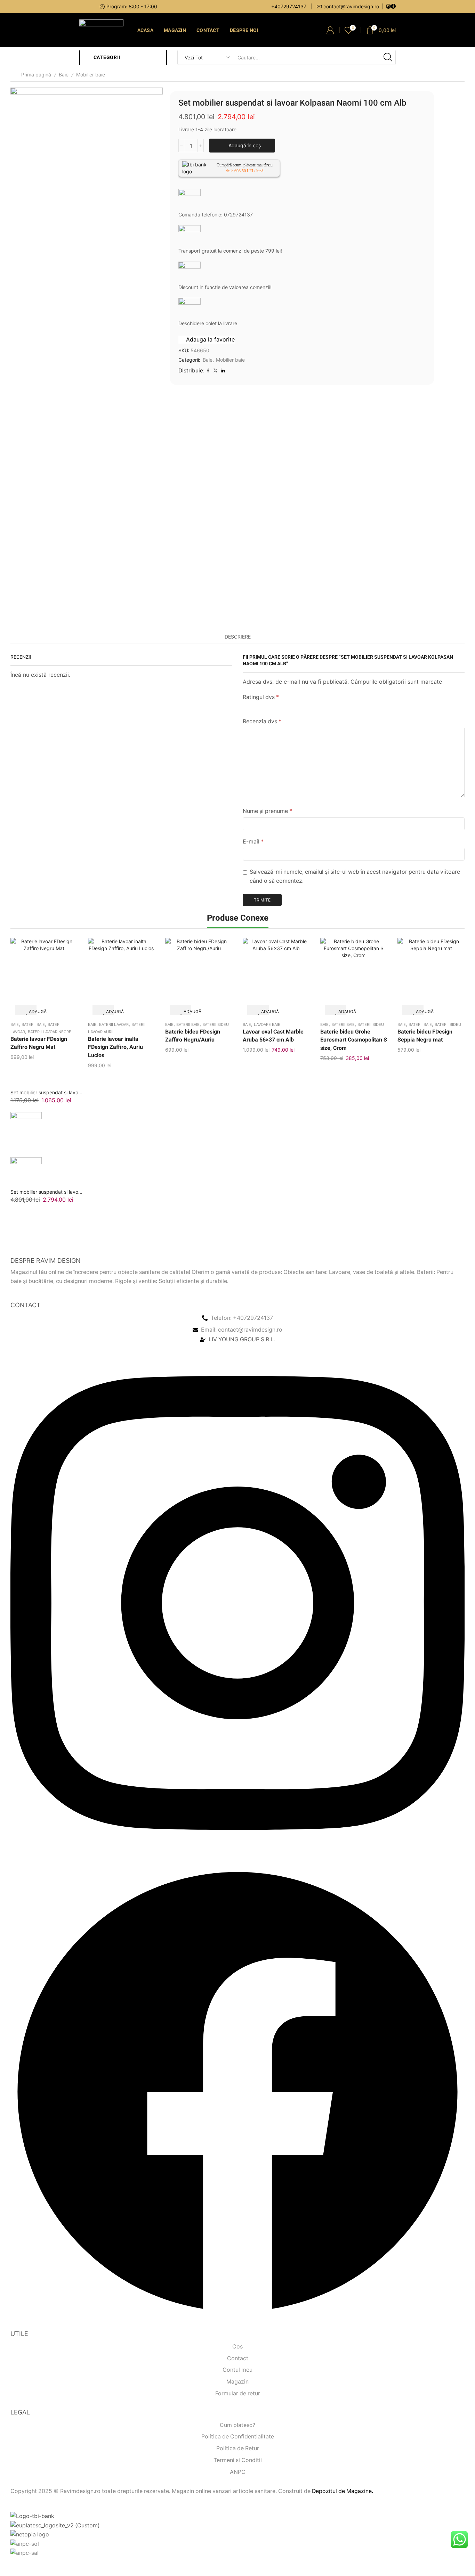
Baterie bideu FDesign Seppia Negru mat (425, 1036)
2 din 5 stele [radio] (257, 706)
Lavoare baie (267, 1024)
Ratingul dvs (261, 697)
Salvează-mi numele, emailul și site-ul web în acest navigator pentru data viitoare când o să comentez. (355, 876)
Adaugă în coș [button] (31, 1012)
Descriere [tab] (238, 637)
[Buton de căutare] (388, 57)
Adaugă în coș (245, 145)
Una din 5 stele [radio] (245, 706)
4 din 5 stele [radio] (294, 706)
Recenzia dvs (262, 721)
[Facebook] (393, 7)
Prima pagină (36, 75)
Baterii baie (33, 1024)
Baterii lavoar (114, 1024)
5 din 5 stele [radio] (318, 706)
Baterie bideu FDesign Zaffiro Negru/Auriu (193, 1036)
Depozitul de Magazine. (343, 2491)
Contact (208, 30)
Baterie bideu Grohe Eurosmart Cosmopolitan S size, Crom (354, 1040)
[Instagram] (388, 7)
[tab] (238, 637)
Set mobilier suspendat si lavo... (46, 1092)
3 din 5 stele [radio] (274, 706)
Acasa (145, 30)
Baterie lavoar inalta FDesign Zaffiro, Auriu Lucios (115, 1047)
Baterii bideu (216, 1024)
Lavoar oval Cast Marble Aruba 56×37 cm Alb (273, 1036)
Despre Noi (244, 30)
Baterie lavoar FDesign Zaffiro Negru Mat (39, 1043)
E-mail (253, 842)
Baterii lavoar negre (50, 1032)
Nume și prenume (267, 811)
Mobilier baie (91, 75)
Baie (64, 75)
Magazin (175, 30)
